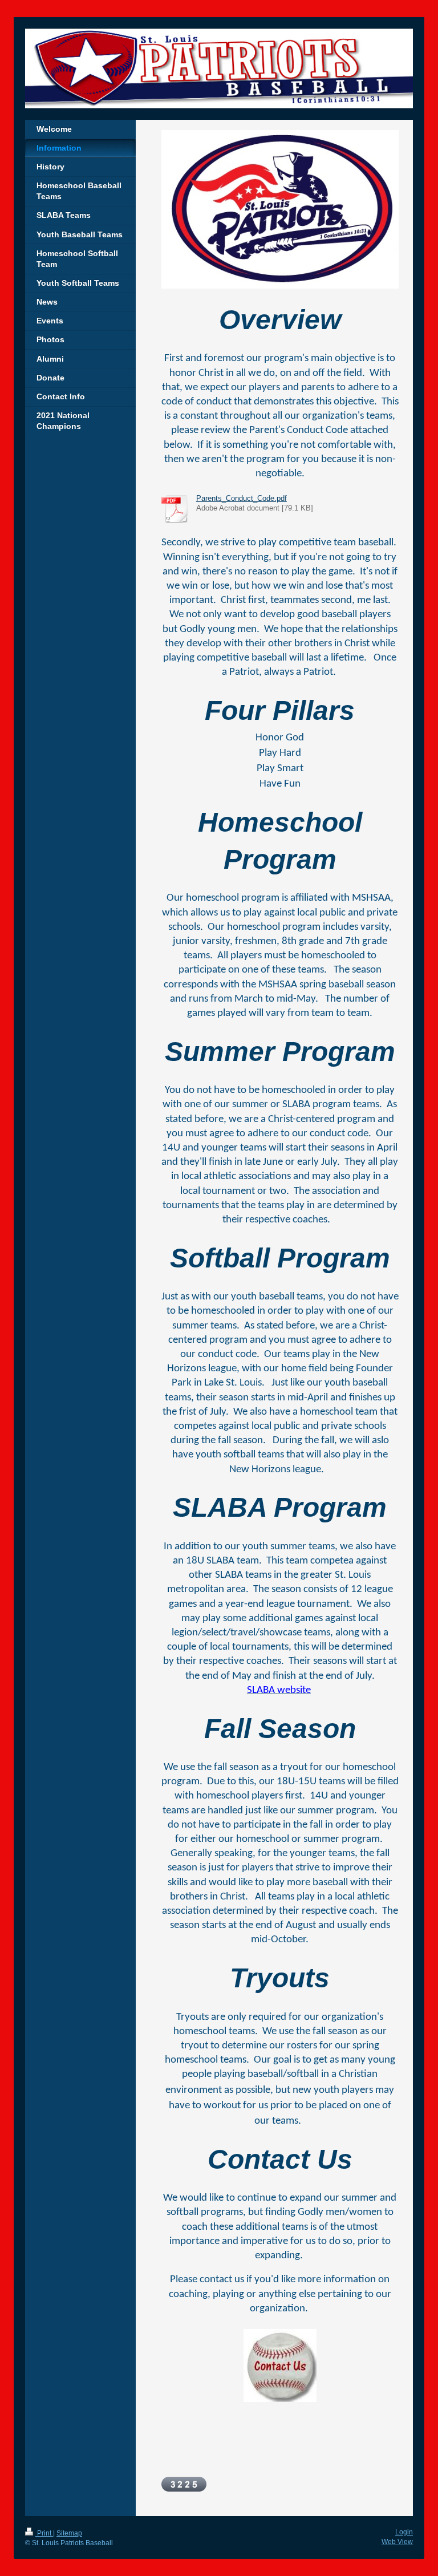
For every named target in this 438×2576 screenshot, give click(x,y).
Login (404, 2532)
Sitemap (69, 2533)
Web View (397, 2542)
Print (44, 2533)
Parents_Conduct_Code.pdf (242, 499)
